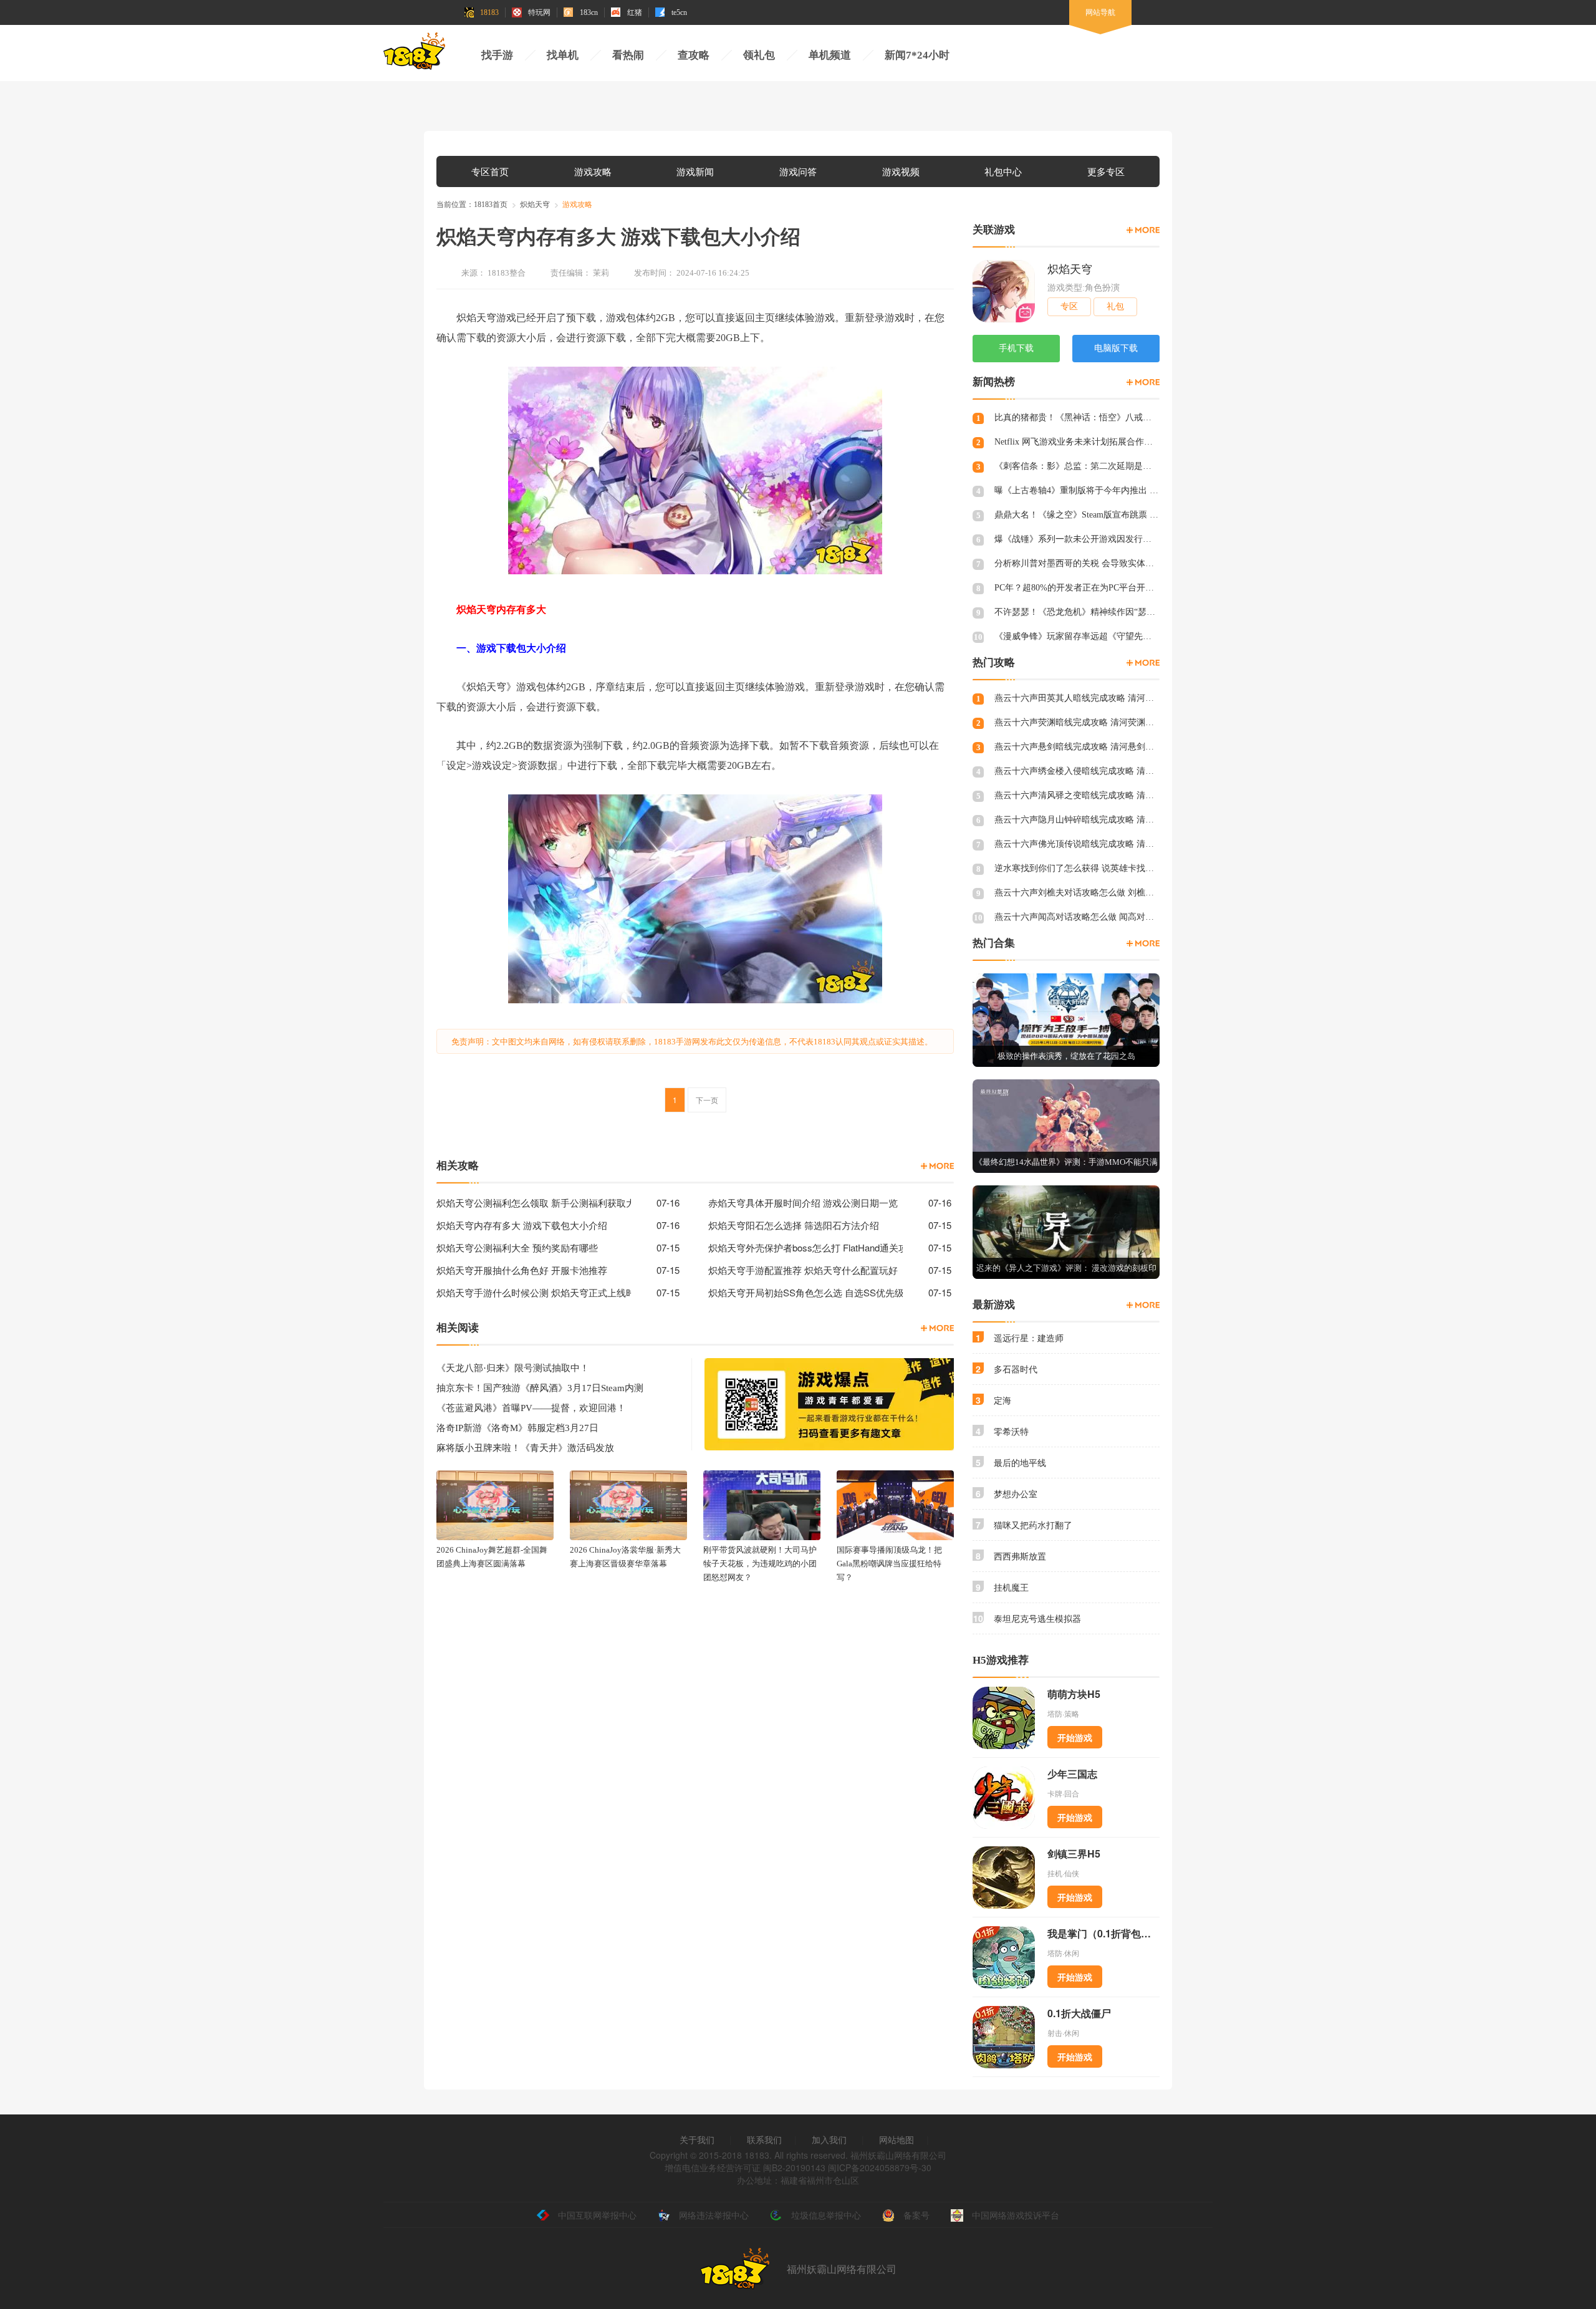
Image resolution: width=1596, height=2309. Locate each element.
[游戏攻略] (1143, 382)
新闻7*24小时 (917, 55)
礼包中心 (1003, 171)
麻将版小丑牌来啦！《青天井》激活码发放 (525, 1448)
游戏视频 (901, 171)
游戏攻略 (593, 171)
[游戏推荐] (1143, 943)
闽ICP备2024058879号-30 (880, 2167)
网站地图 (897, 2139)
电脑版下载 (1116, 348)
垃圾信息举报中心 (826, 2215)
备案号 (916, 2215)
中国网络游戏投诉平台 (1016, 2215)
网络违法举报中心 (714, 2215)
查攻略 (694, 55)
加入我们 (829, 2139)
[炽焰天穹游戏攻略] (937, 1166)
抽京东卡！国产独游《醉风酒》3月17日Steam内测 (540, 1388)
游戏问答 (798, 171)
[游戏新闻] (937, 1328)
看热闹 (628, 55)
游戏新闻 (695, 171)
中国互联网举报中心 (597, 2215)
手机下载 (1016, 348)
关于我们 (697, 2139)
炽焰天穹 (535, 205)
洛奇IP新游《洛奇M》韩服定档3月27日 (517, 1428)
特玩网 (539, 12)
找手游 (497, 55)
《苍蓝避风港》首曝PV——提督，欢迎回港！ (531, 1408)
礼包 (1115, 306)
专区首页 (490, 171)
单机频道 (830, 55)
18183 (489, 12)
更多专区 (1106, 171)
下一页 (707, 1100)
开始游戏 (1075, 1737)
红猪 (635, 12)
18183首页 (491, 205)
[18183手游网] (415, 54)
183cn (589, 12)
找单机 (563, 55)
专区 (1069, 306)
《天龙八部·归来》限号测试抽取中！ (513, 1368)
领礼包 (759, 55)
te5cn (679, 12)
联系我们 (764, 2139)
